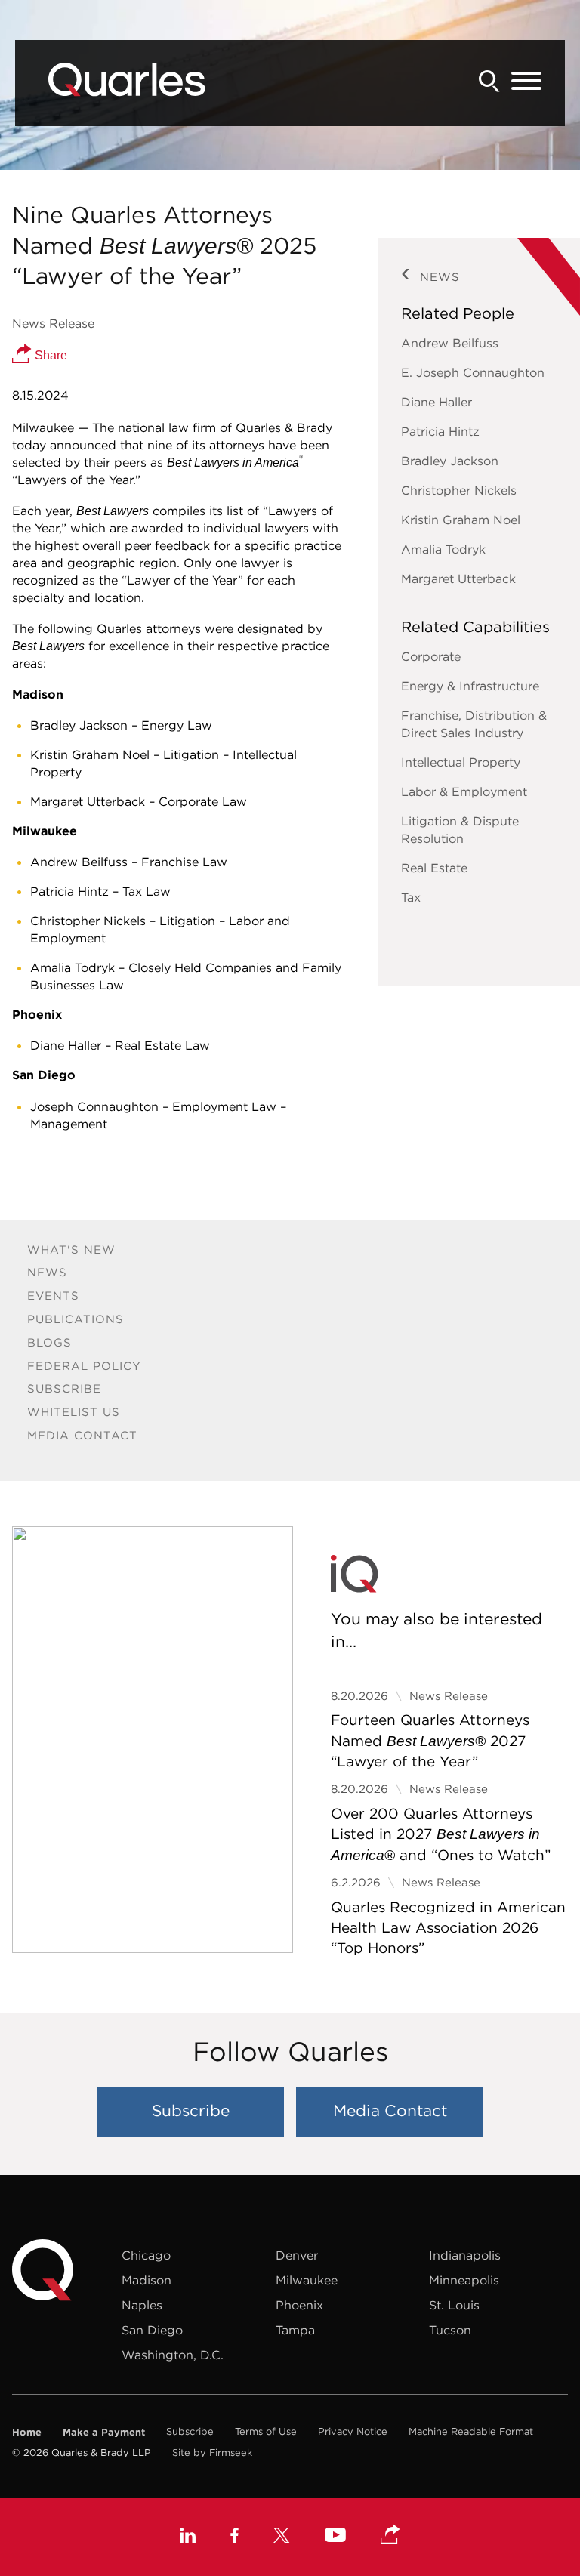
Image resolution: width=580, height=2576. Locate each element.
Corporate (431, 656)
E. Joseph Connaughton (473, 372)
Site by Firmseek (212, 2453)
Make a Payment (104, 2432)
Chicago (146, 2255)
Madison (147, 2280)
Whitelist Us (74, 1412)
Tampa (295, 2330)
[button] (390, 2535)
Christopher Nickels (459, 490)
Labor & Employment (464, 791)
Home (27, 2432)
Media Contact (82, 1435)
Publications (76, 1319)
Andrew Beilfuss (450, 343)
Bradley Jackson (450, 461)
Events (53, 1296)
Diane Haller (437, 402)
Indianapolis (465, 2255)
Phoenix (299, 2305)
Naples (142, 2305)
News (47, 1272)
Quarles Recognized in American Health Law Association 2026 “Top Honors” (448, 1928)
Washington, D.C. (173, 2355)
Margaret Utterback (458, 578)
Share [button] (49, 355)
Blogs (49, 1342)
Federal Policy (84, 1366)
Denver (297, 2255)
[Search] (489, 81)
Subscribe (64, 1388)
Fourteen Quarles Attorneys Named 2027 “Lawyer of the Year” (430, 1740)
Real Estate (434, 868)
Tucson (450, 2330)
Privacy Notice (353, 2431)
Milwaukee (307, 2280)
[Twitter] (282, 2537)
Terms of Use (266, 2431)
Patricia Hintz (440, 431)
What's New (71, 1249)
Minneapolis (464, 2280)
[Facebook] (234, 2537)
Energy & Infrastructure (470, 686)
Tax (411, 897)
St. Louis (454, 2305)
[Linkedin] (188, 2537)
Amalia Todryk (443, 549)
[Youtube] (335, 2537)
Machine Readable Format (471, 2431)
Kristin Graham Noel (461, 520)
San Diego (152, 2330)
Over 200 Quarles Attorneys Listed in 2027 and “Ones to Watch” (441, 1834)
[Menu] (526, 82)
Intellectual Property (461, 762)
